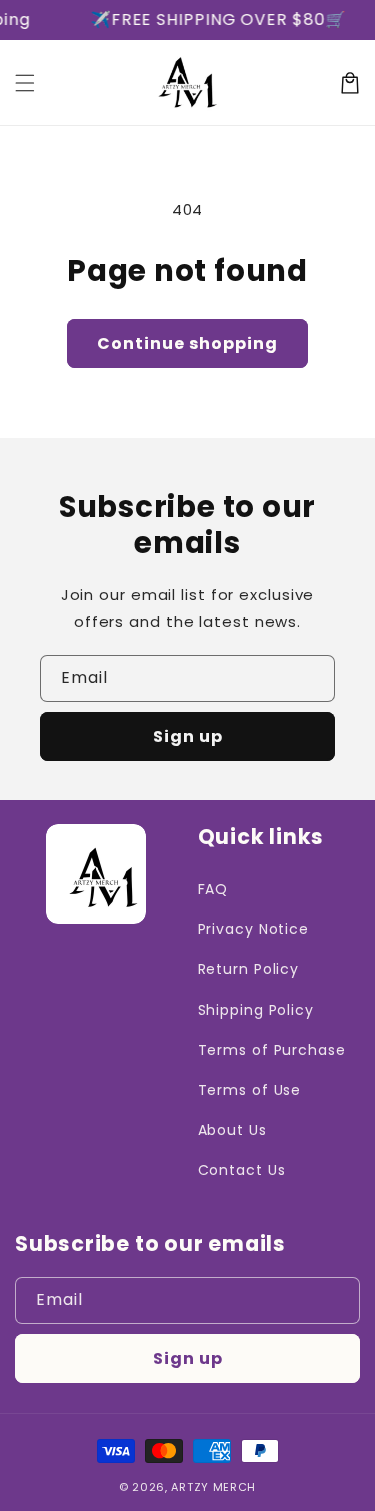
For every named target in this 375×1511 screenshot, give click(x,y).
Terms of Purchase (272, 1050)
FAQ (213, 889)
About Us (232, 1130)
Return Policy (249, 969)
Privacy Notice (254, 929)
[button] (25, 83)
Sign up (188, 736)
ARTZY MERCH (213, 1487)
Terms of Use (250, 1090)
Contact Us (242, 1170)
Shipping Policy (256, 1010)
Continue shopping (187, 343)
